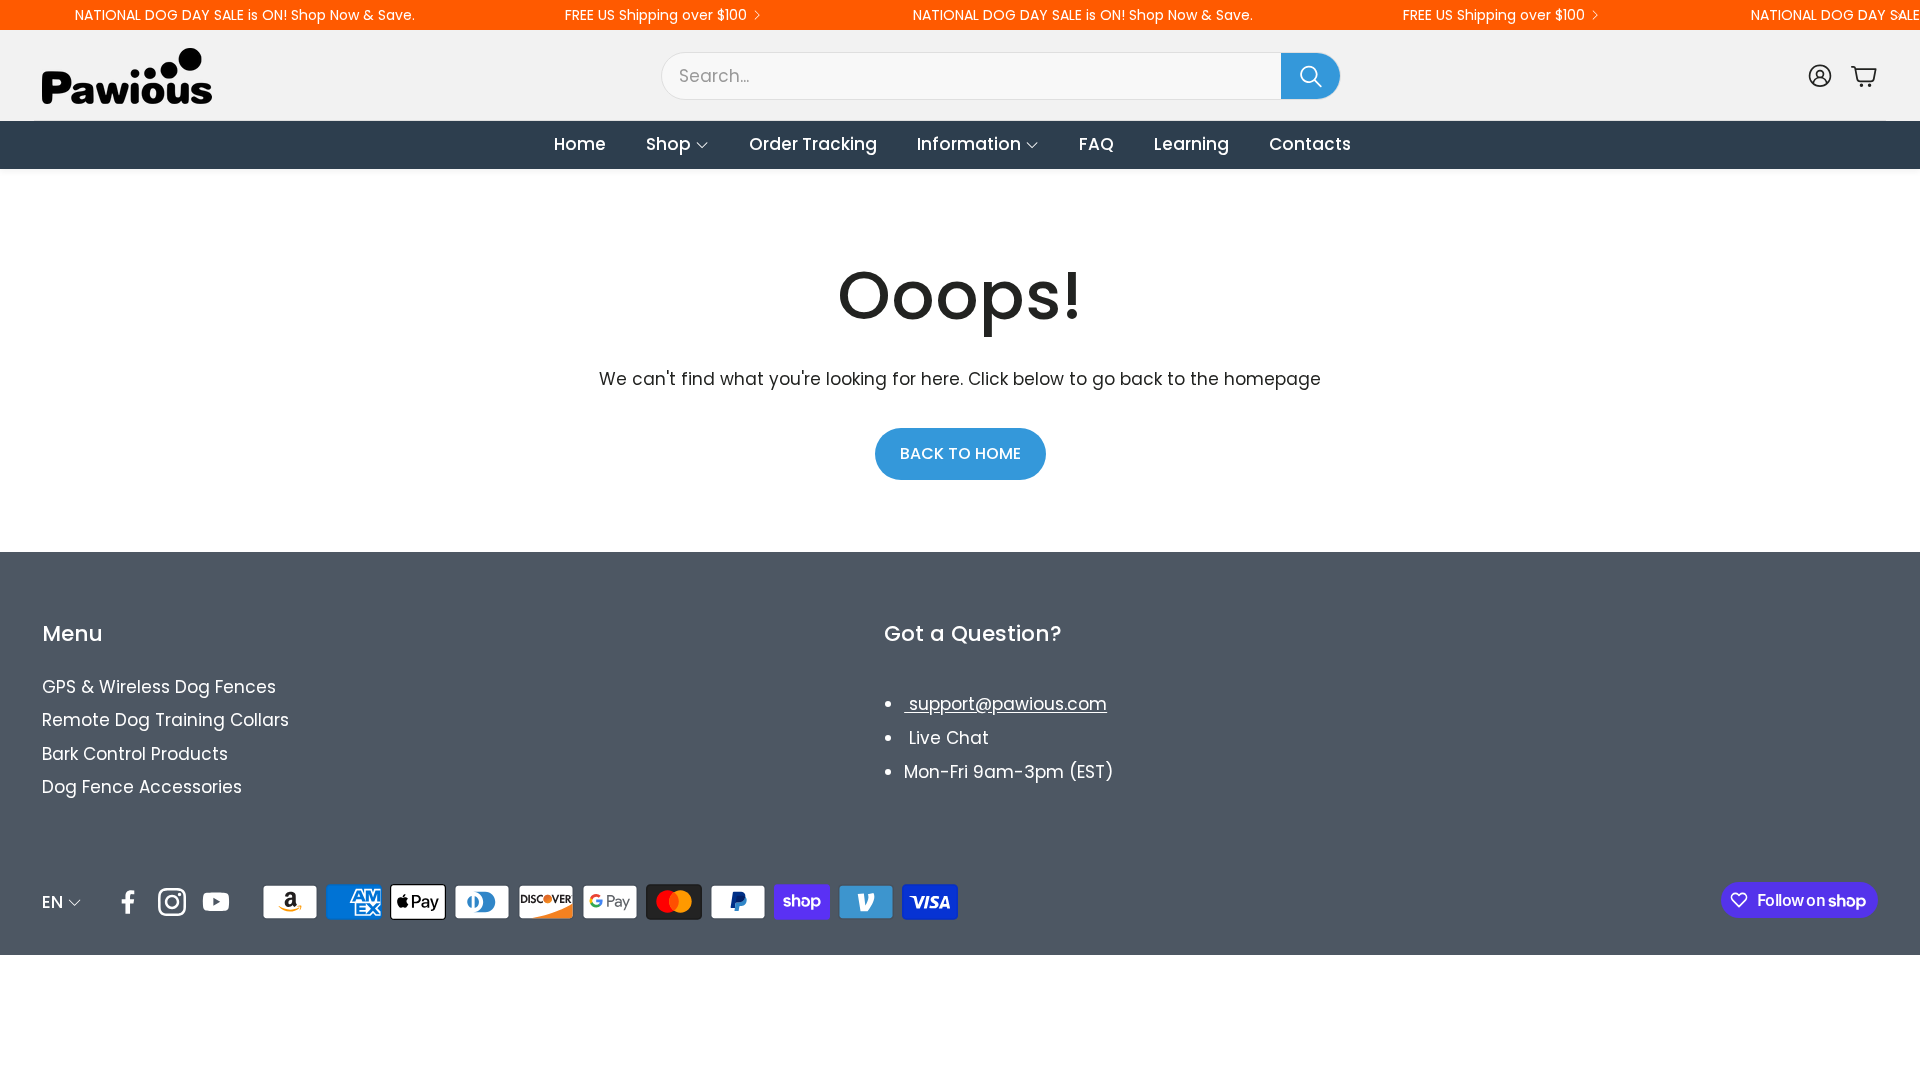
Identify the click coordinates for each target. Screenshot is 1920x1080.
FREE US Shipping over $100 (656, 15)
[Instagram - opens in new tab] (172, 902)
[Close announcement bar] (1900, 15)
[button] (1001, 76)
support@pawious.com (1005, 704)
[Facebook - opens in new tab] (128, 902)
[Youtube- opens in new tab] (216, 902)
